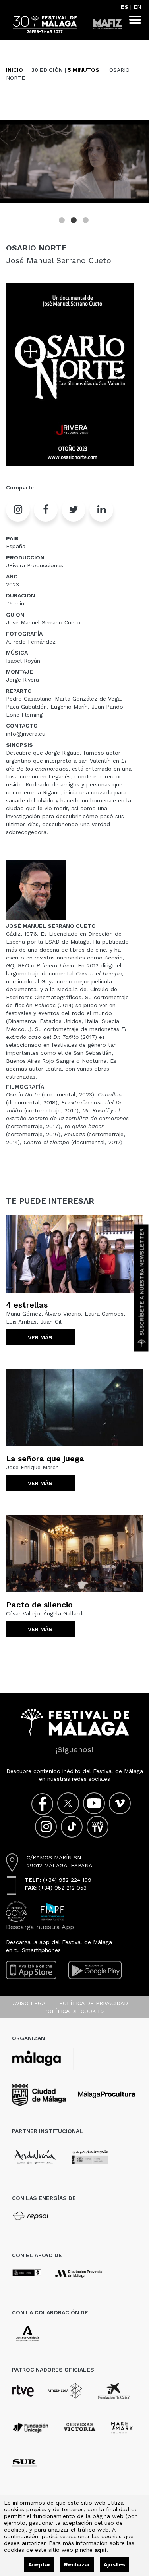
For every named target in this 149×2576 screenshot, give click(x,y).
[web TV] (98, 1827)
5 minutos (84, 70)
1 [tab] (63, 221)
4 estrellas (27, 1305)
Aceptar (39, 2564)
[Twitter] (68, 1803)
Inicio (15, 70)
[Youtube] (94, 1803)
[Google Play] (95, 1970)
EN (137, 7)
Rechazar (77, 2564)
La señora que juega (45, 1459)
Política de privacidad (94, 2003)
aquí (101, 2550)
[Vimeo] (120, 1803)
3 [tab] (87, 221)
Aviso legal (31, 2003)
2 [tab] (75, 221)
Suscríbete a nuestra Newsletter (142, 1282)
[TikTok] (72, 1827)
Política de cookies (74, 2011)
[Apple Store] (31, 1970)
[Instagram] (46, 1827)
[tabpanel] (74, 162)
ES (125, 7)
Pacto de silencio (39, 1605)
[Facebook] (42, 1804)
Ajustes (114, 2564)
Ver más (40, 1337)
